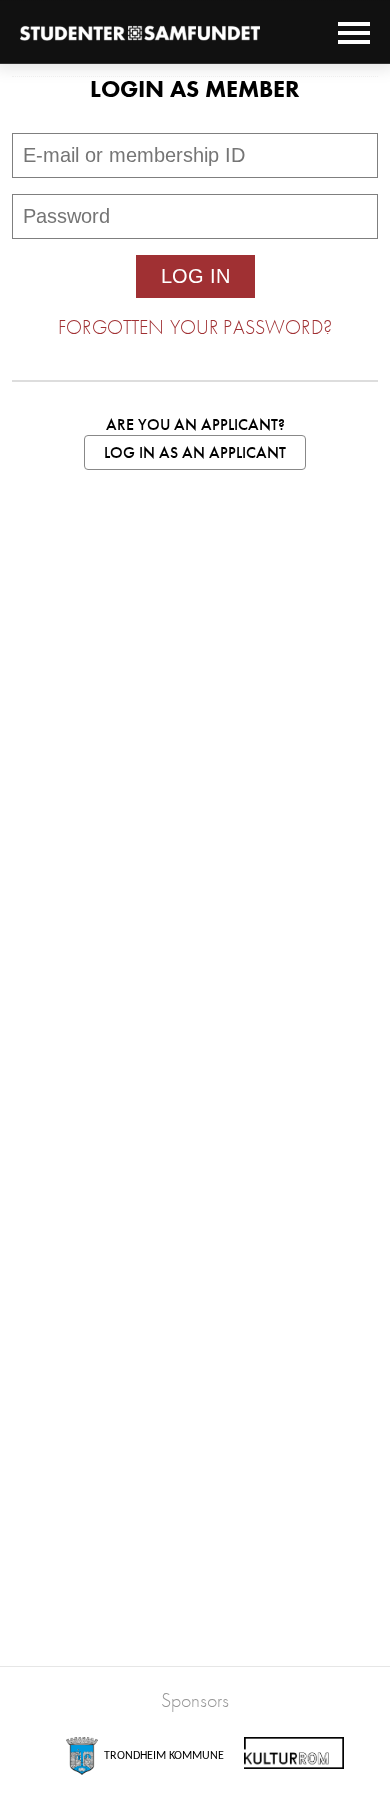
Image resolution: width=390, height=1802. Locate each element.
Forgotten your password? (195, 327)
